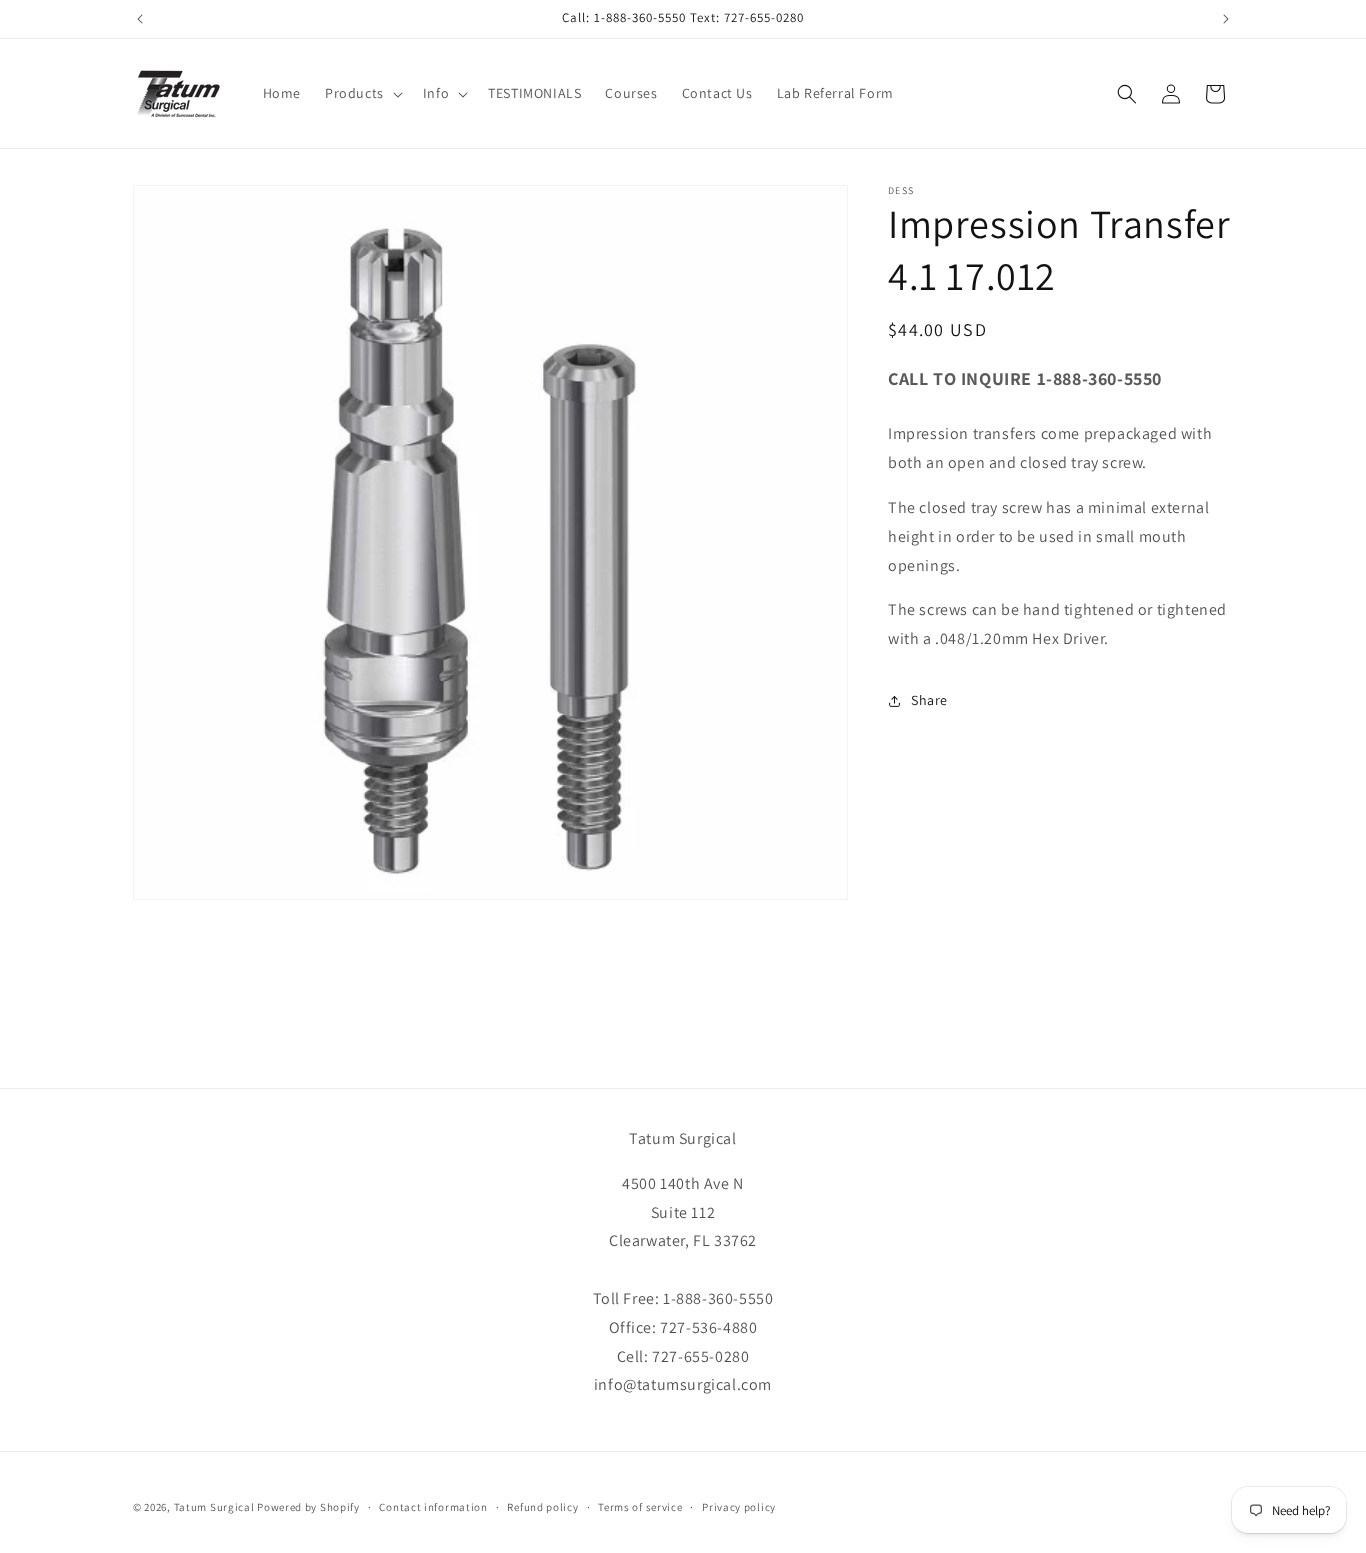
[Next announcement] (1226, 19)
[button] (362, 93)
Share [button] (929, 701)
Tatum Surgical (214, 1507)
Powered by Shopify (308, 1507)
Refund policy (542, 1506)
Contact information (433, 1506)
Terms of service (640, 1506)
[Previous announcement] (140, 19)
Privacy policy (739, 1506)
